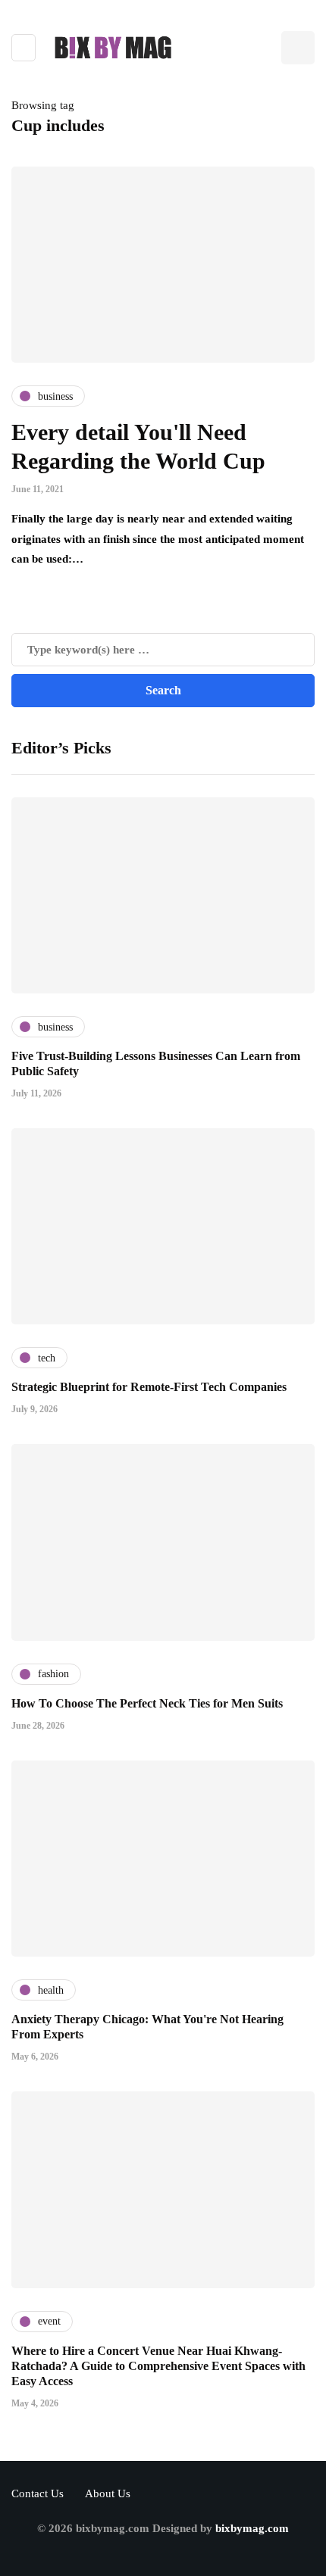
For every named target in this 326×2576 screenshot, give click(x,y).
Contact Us (38, 2493)
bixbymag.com (252, 2528)
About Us (108, 2493)
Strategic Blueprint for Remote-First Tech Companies (149, 1387)
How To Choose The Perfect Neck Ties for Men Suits (147, 1703)
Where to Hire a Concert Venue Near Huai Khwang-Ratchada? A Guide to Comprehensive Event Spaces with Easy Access (158, 2366)
